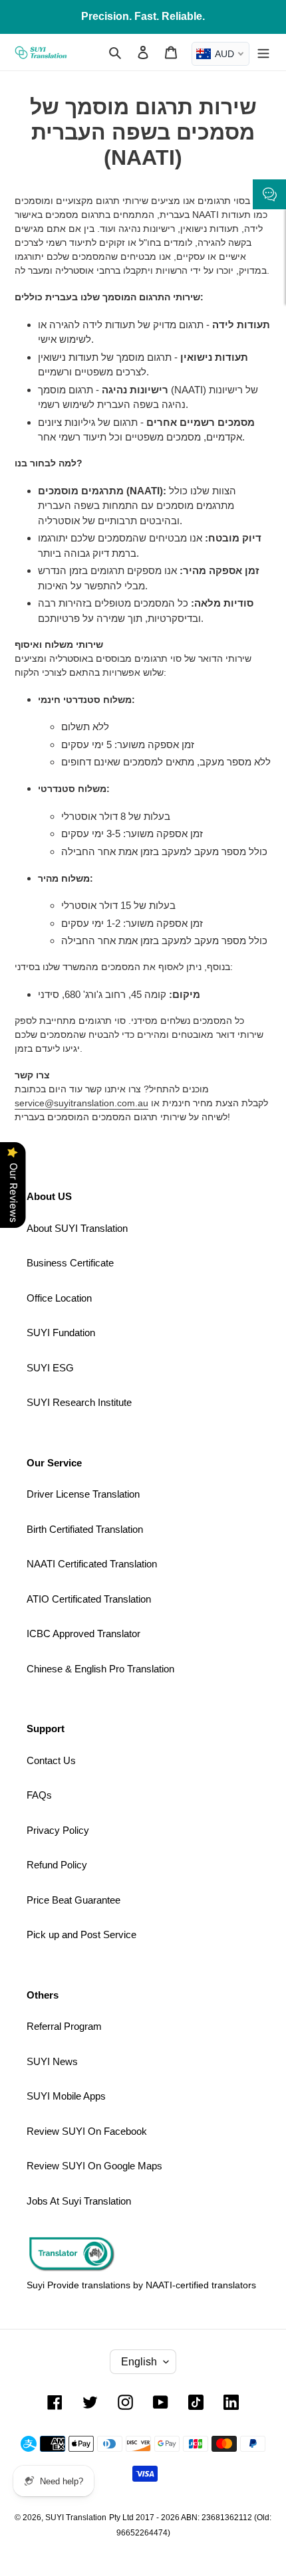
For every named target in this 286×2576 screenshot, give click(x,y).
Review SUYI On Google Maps (94, 2166)
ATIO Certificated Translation (89, 1599)
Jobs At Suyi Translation (79, 2201)
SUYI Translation (76, 2518)
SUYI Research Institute (79, 1402)
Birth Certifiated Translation (85, 1529)
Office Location (59, 1298)
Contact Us (51, 1760)
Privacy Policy (58, 1830)
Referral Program (64, 2026)
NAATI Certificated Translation (92, 1564)
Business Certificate (70, 1263)
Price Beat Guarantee (73, 1900)
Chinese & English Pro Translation (100, 1669)
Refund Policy (57, 1865)
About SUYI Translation (77, 1228)
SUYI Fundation (61, 1333)
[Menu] (263, 52)
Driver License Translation (83, 1494)
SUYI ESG (50, 1368)
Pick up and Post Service (81, 1934)
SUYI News (52, 2061)
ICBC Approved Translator (83, 1634)
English (139, 2362)
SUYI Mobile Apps (66, 2096)
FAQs (39, 1795)
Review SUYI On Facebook (87, 2131)
